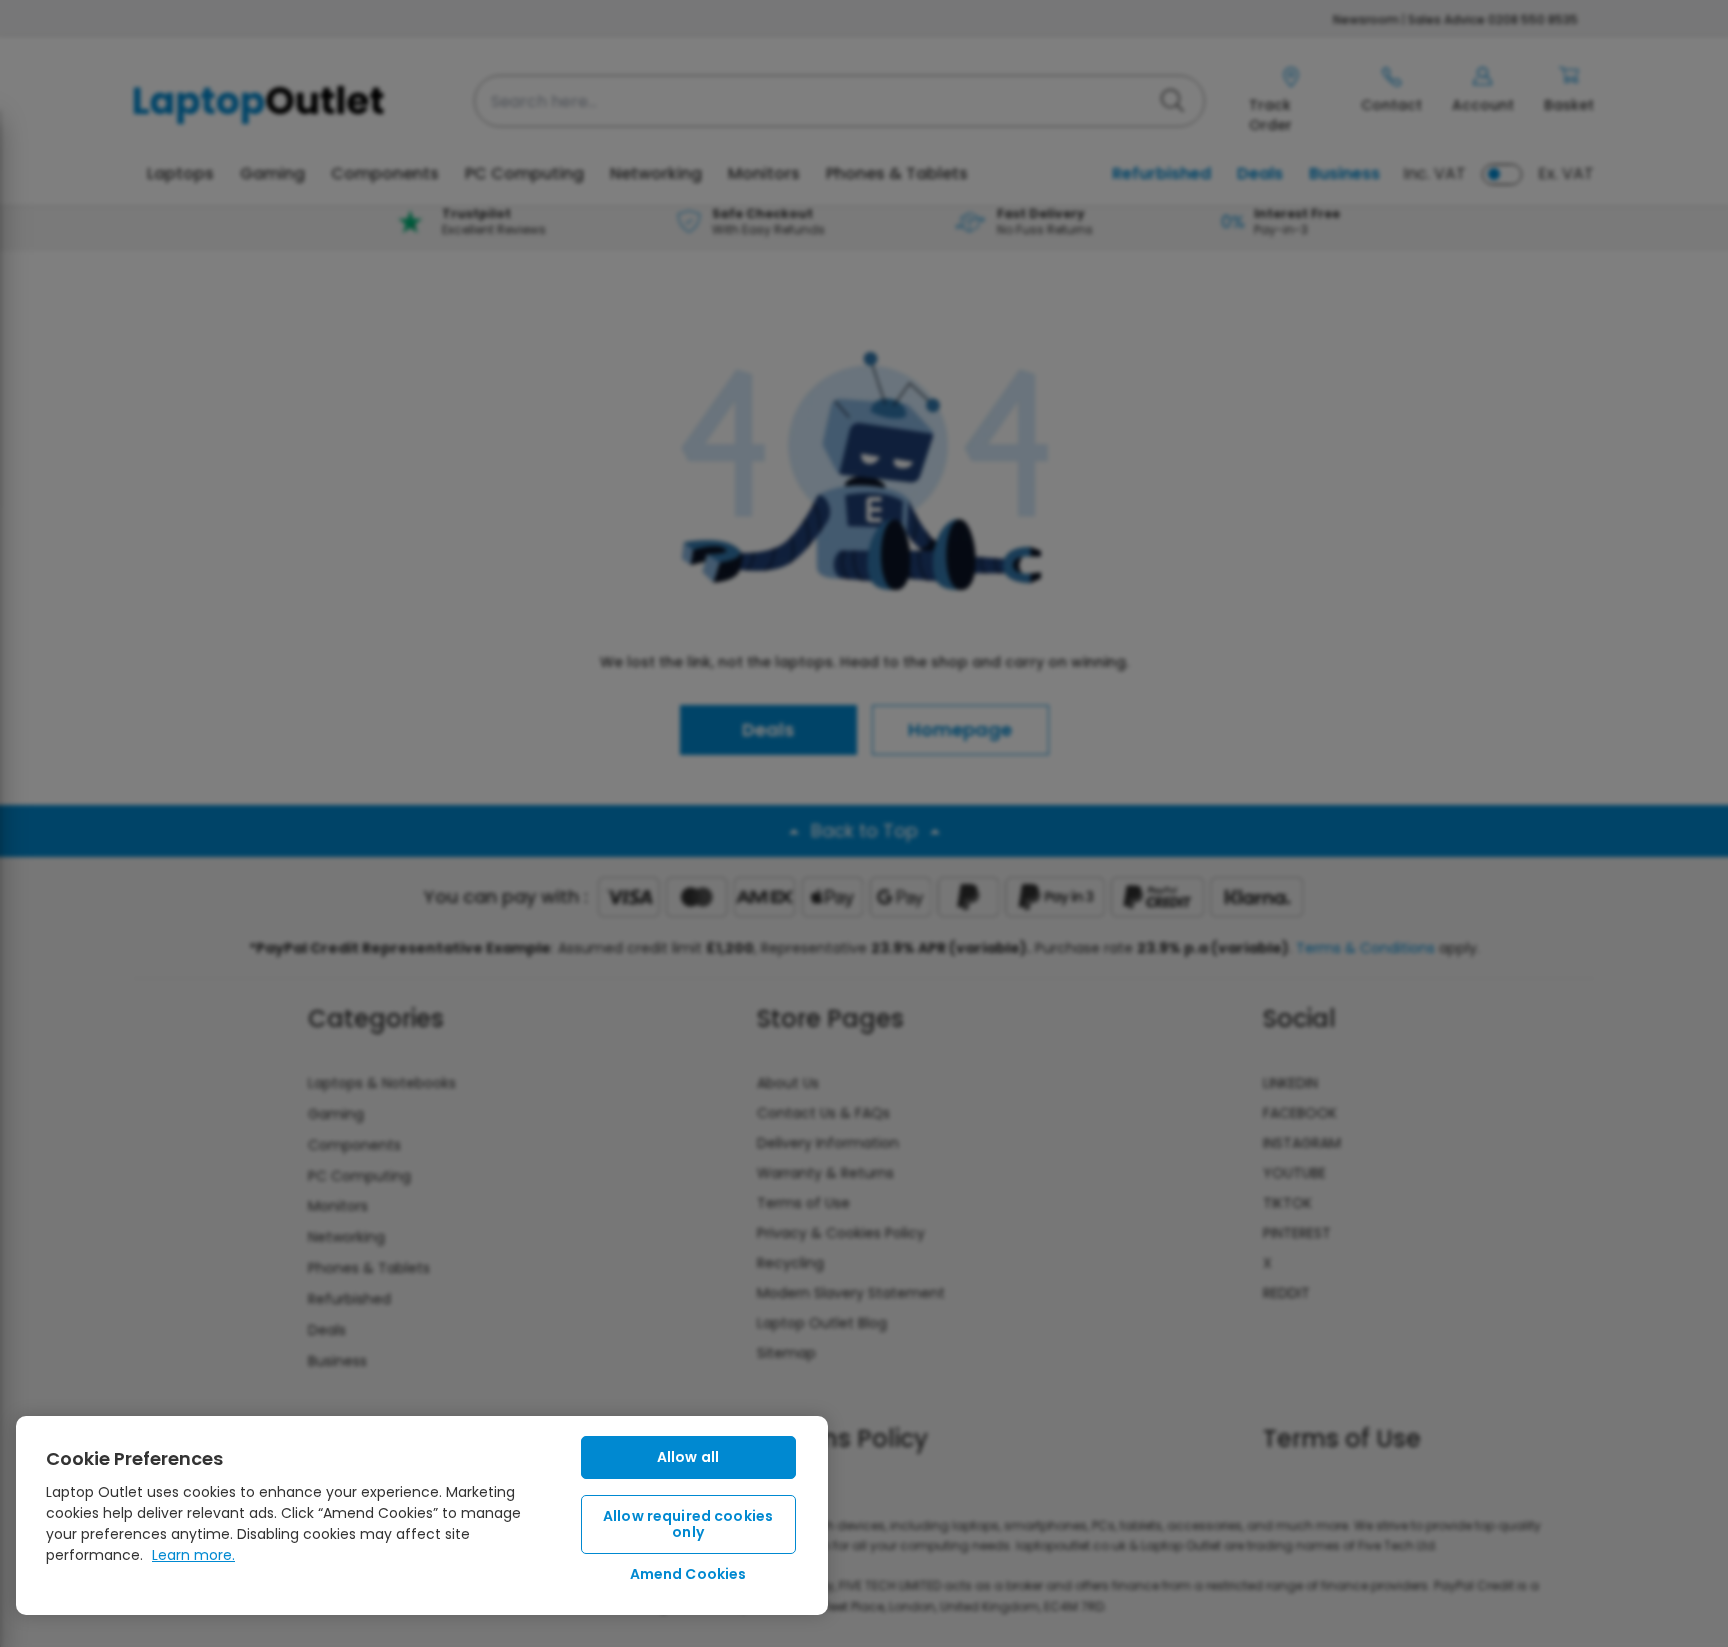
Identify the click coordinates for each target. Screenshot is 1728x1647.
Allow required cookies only (688, 1524)
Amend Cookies (688, 1574)
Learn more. (193, 1555)
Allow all (688, 1457)
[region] (422, 1515)
